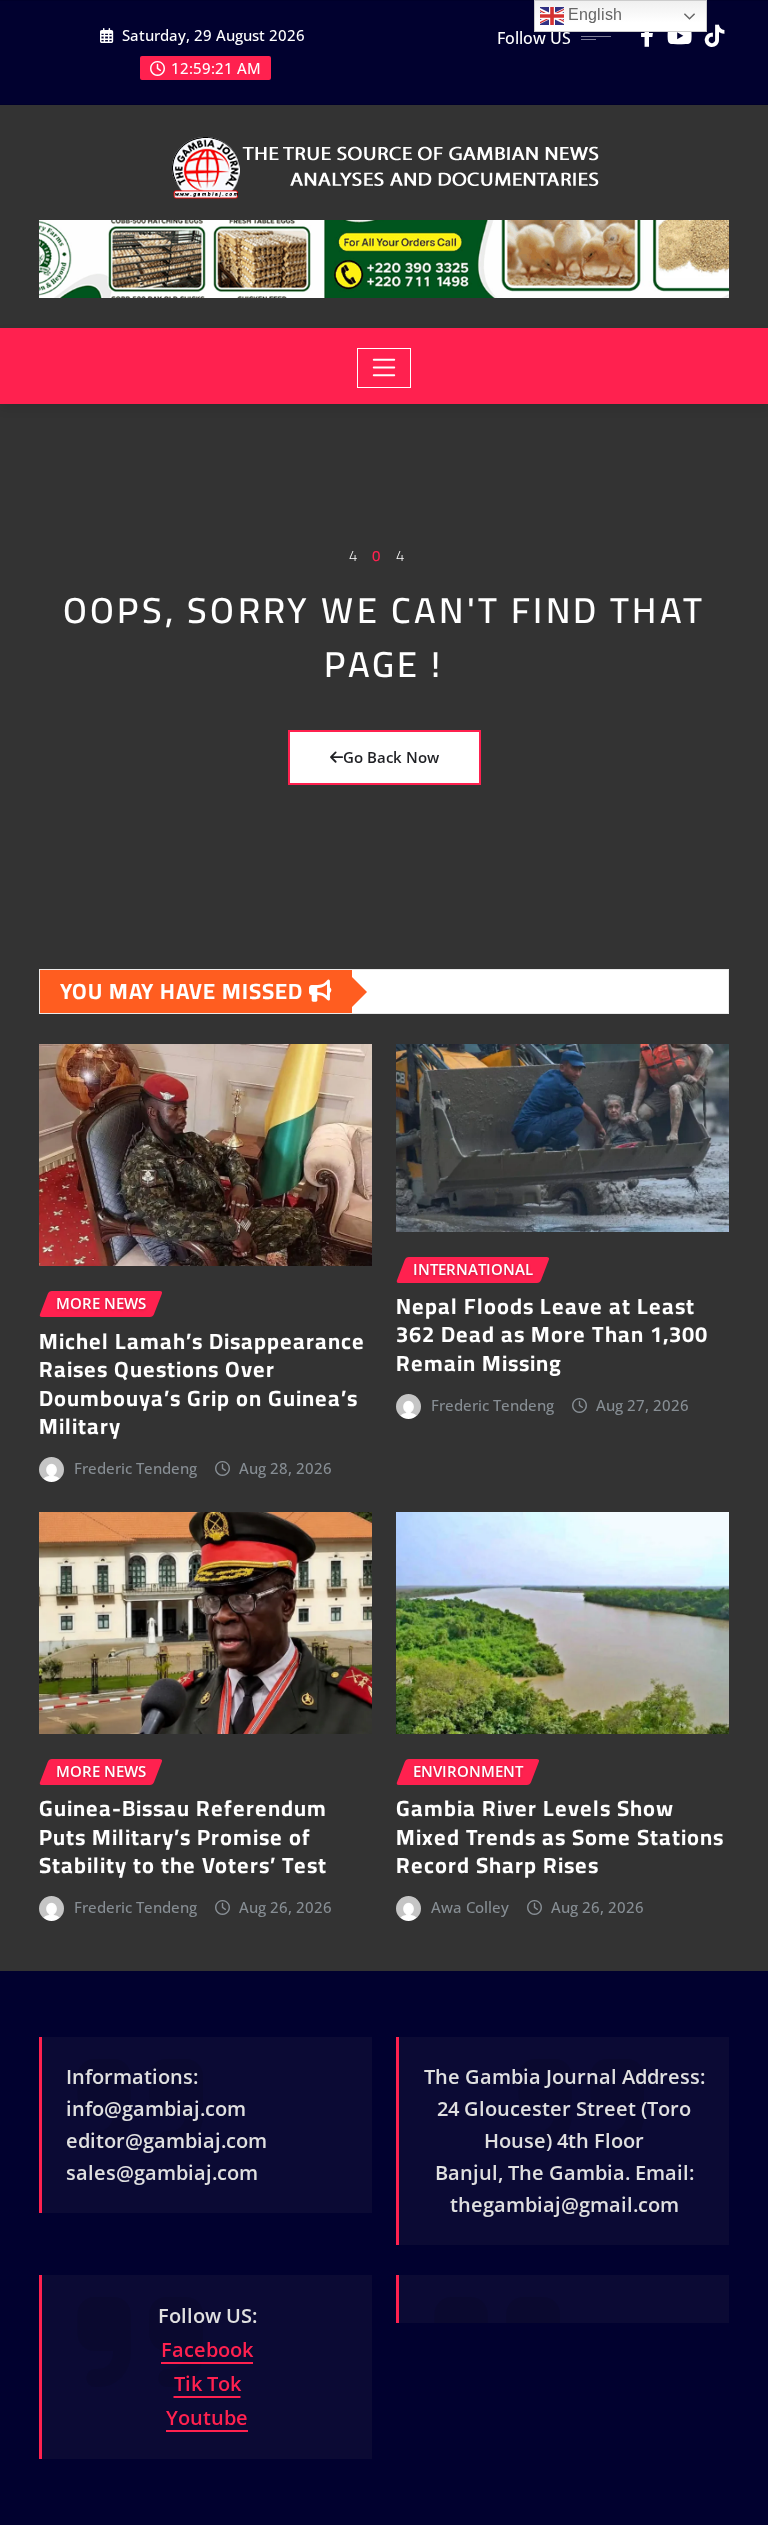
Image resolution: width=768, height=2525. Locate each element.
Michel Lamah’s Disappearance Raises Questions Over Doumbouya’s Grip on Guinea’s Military (202, 1384)
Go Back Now (391, 757)
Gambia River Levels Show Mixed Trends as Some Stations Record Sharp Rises (560, 1836)
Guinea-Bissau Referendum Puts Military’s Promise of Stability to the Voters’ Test (183, 1836)
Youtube (207, 2417)
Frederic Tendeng (135, 1468)
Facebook (207, 2349)
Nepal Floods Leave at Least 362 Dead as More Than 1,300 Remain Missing (552, 1334)
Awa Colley (470, 1907)
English (593, 14)
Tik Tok (207, 2383)
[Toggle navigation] (384, 368)
